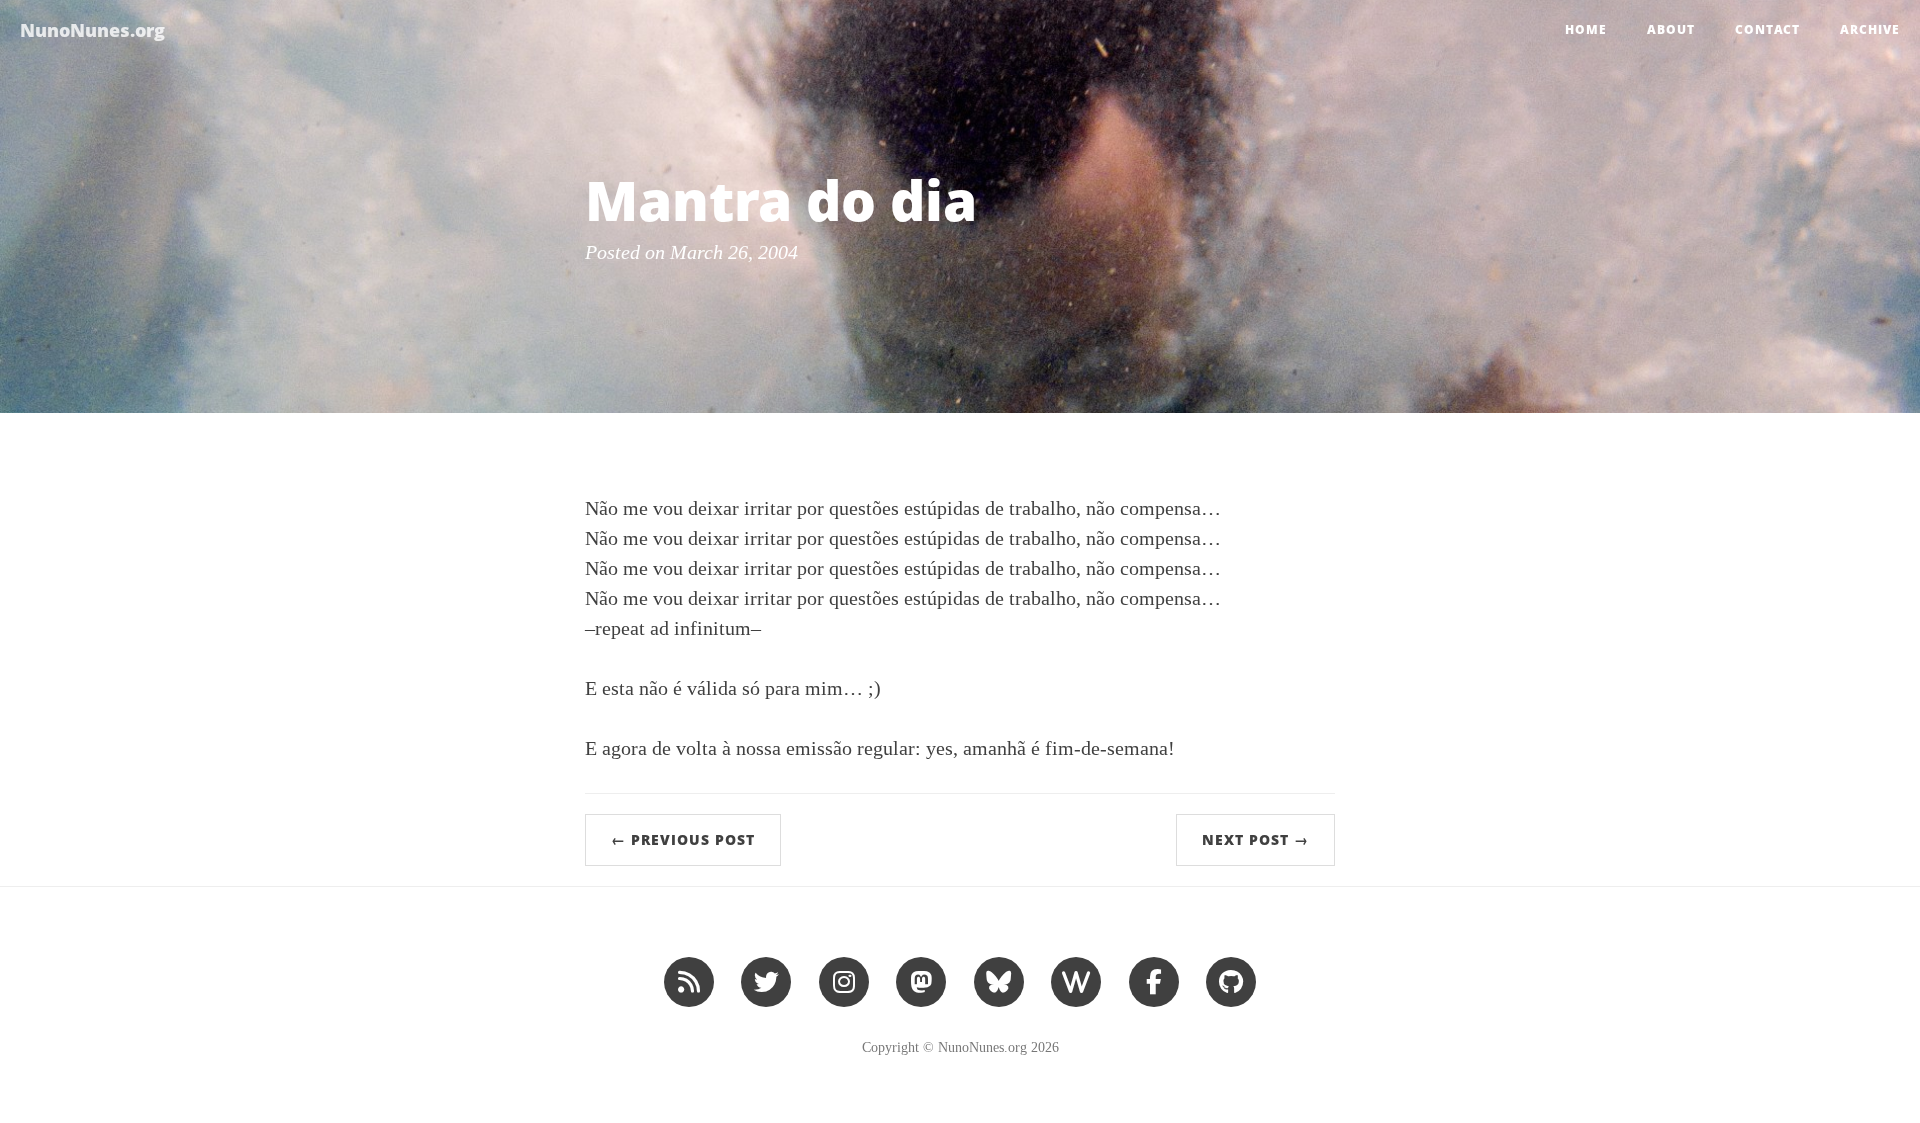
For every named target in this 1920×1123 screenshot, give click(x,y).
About (1671, 29)
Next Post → (1255, 839)
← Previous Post (683, 839)
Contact (1767, 29)
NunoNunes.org (92, 30)
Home (1586, 29)
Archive (1870, 29)
